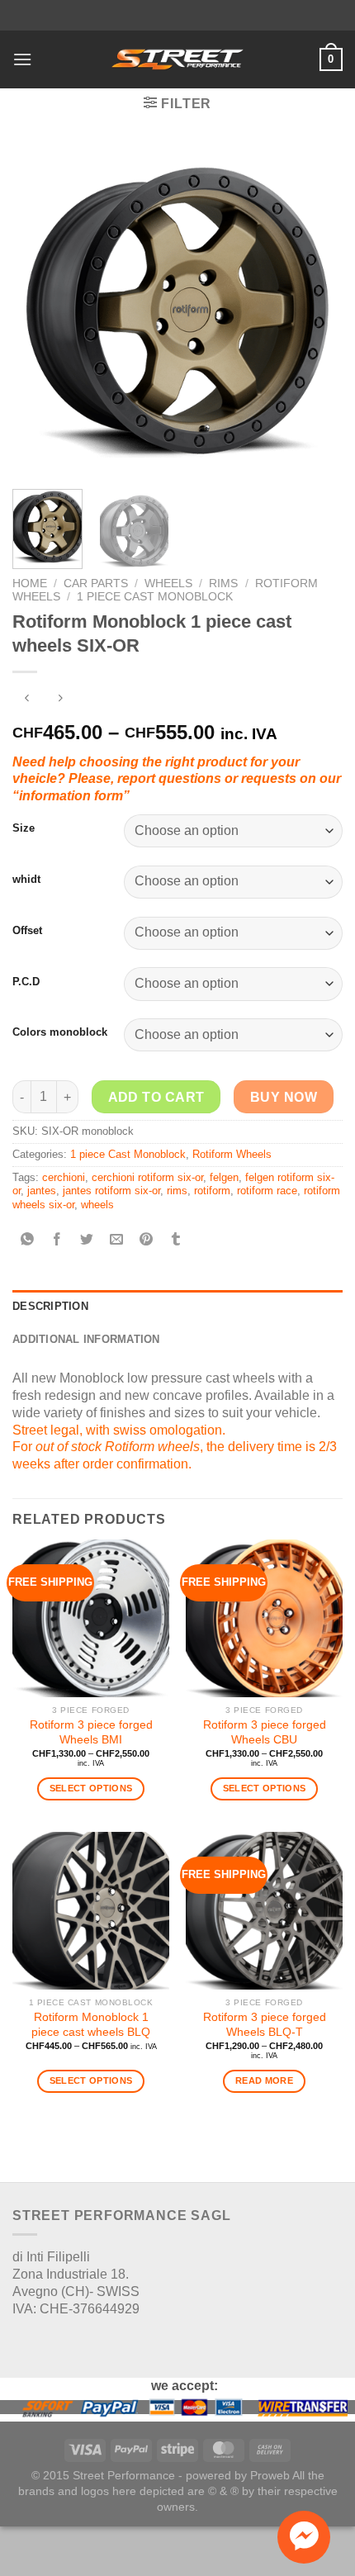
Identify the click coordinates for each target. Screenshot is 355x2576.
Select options (91, 1788)
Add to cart (156, 1097)
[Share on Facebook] (57, 1240)
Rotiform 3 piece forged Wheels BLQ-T (265, 2025)
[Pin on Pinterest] (147, 1240)
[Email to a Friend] (117, 1240)
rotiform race (267, 1191)
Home (30, 584)
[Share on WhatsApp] (28, 1240)
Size (24, 828)
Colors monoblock (60, 1032)
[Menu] (22, 59)
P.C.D (26, 982)
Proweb (270, 2475)
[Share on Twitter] (87, 1240)
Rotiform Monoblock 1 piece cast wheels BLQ (91, 2025)
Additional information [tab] (86, 1339)
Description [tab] (50, 1306)
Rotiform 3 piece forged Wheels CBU (265, 1732)
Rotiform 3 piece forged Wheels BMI (91, 1732)
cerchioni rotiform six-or (147, 1177)
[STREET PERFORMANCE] (177, 59)
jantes (42, 1191)
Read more (264, 2080)
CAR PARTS (96, 584)
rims (177, 1191)
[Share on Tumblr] (176, 1240)
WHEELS (168, 584)
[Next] (315, 311)
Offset (27, 930)
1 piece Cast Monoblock (155, 597)
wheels (97, 1205)
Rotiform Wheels (232, 1154)
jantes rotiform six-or (111, 1191)
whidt (26, 879)
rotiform (212, 1191)
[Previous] (40, 311)
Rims (223, 584)
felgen (224, 1177)
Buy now (284, 1097)
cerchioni (64, 1177)
